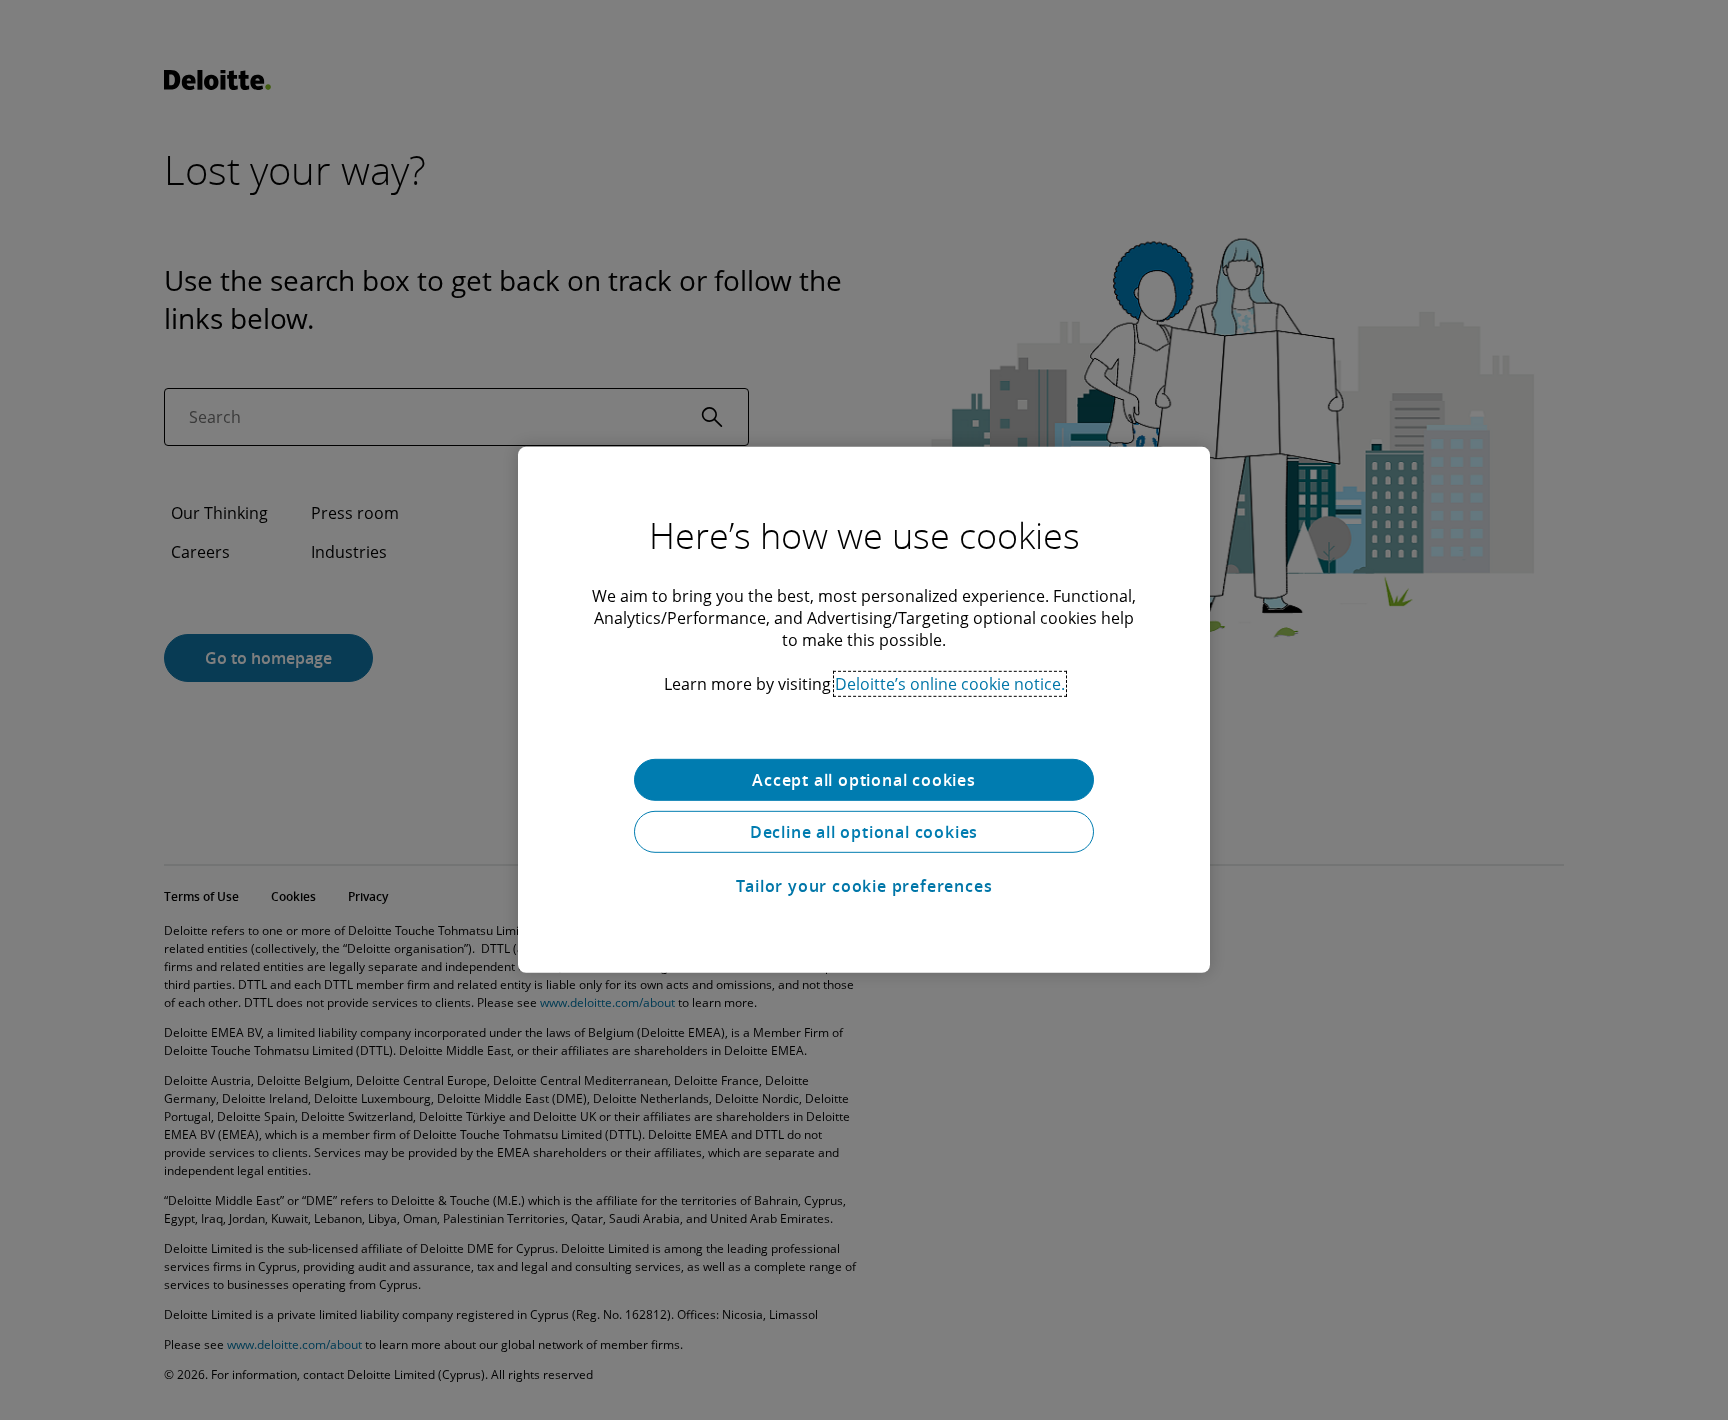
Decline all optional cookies (864, 832)
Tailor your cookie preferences (864, 886)
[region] (864, 710)
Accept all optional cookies (864, 780)
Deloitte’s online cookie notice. (950, 684)
